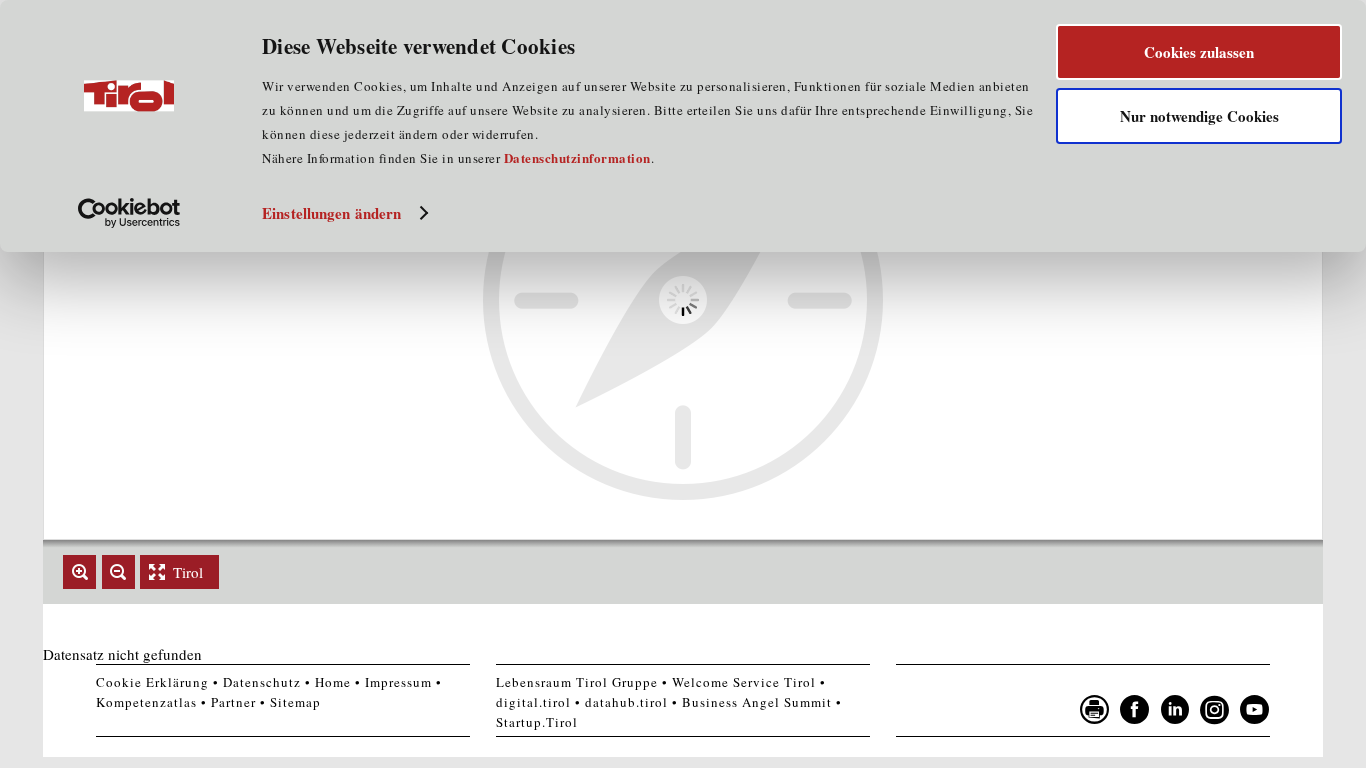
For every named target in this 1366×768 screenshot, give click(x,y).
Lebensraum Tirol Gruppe (577, 682)
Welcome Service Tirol (744, 682)
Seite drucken (1095, 710)
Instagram (1215, 710)
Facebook (1135, 710)
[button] (79, 572)
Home (333, 682)
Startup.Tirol (537, 722)
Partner (233, 702)
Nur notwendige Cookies (1199, 116)
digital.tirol (533, 702)
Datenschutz (262, 682)
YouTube (1255, 710)
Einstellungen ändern (331, 213)
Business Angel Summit (757, 702)
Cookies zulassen (1199, 52)
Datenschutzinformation (577, 157)
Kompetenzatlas (146, 702)
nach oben (1297, 748)
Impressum (398, 682)
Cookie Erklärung (152, 682)
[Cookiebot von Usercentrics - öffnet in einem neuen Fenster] (129, 213)
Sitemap (295, 702)
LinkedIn (1175, 710)
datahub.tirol (626, 702)
